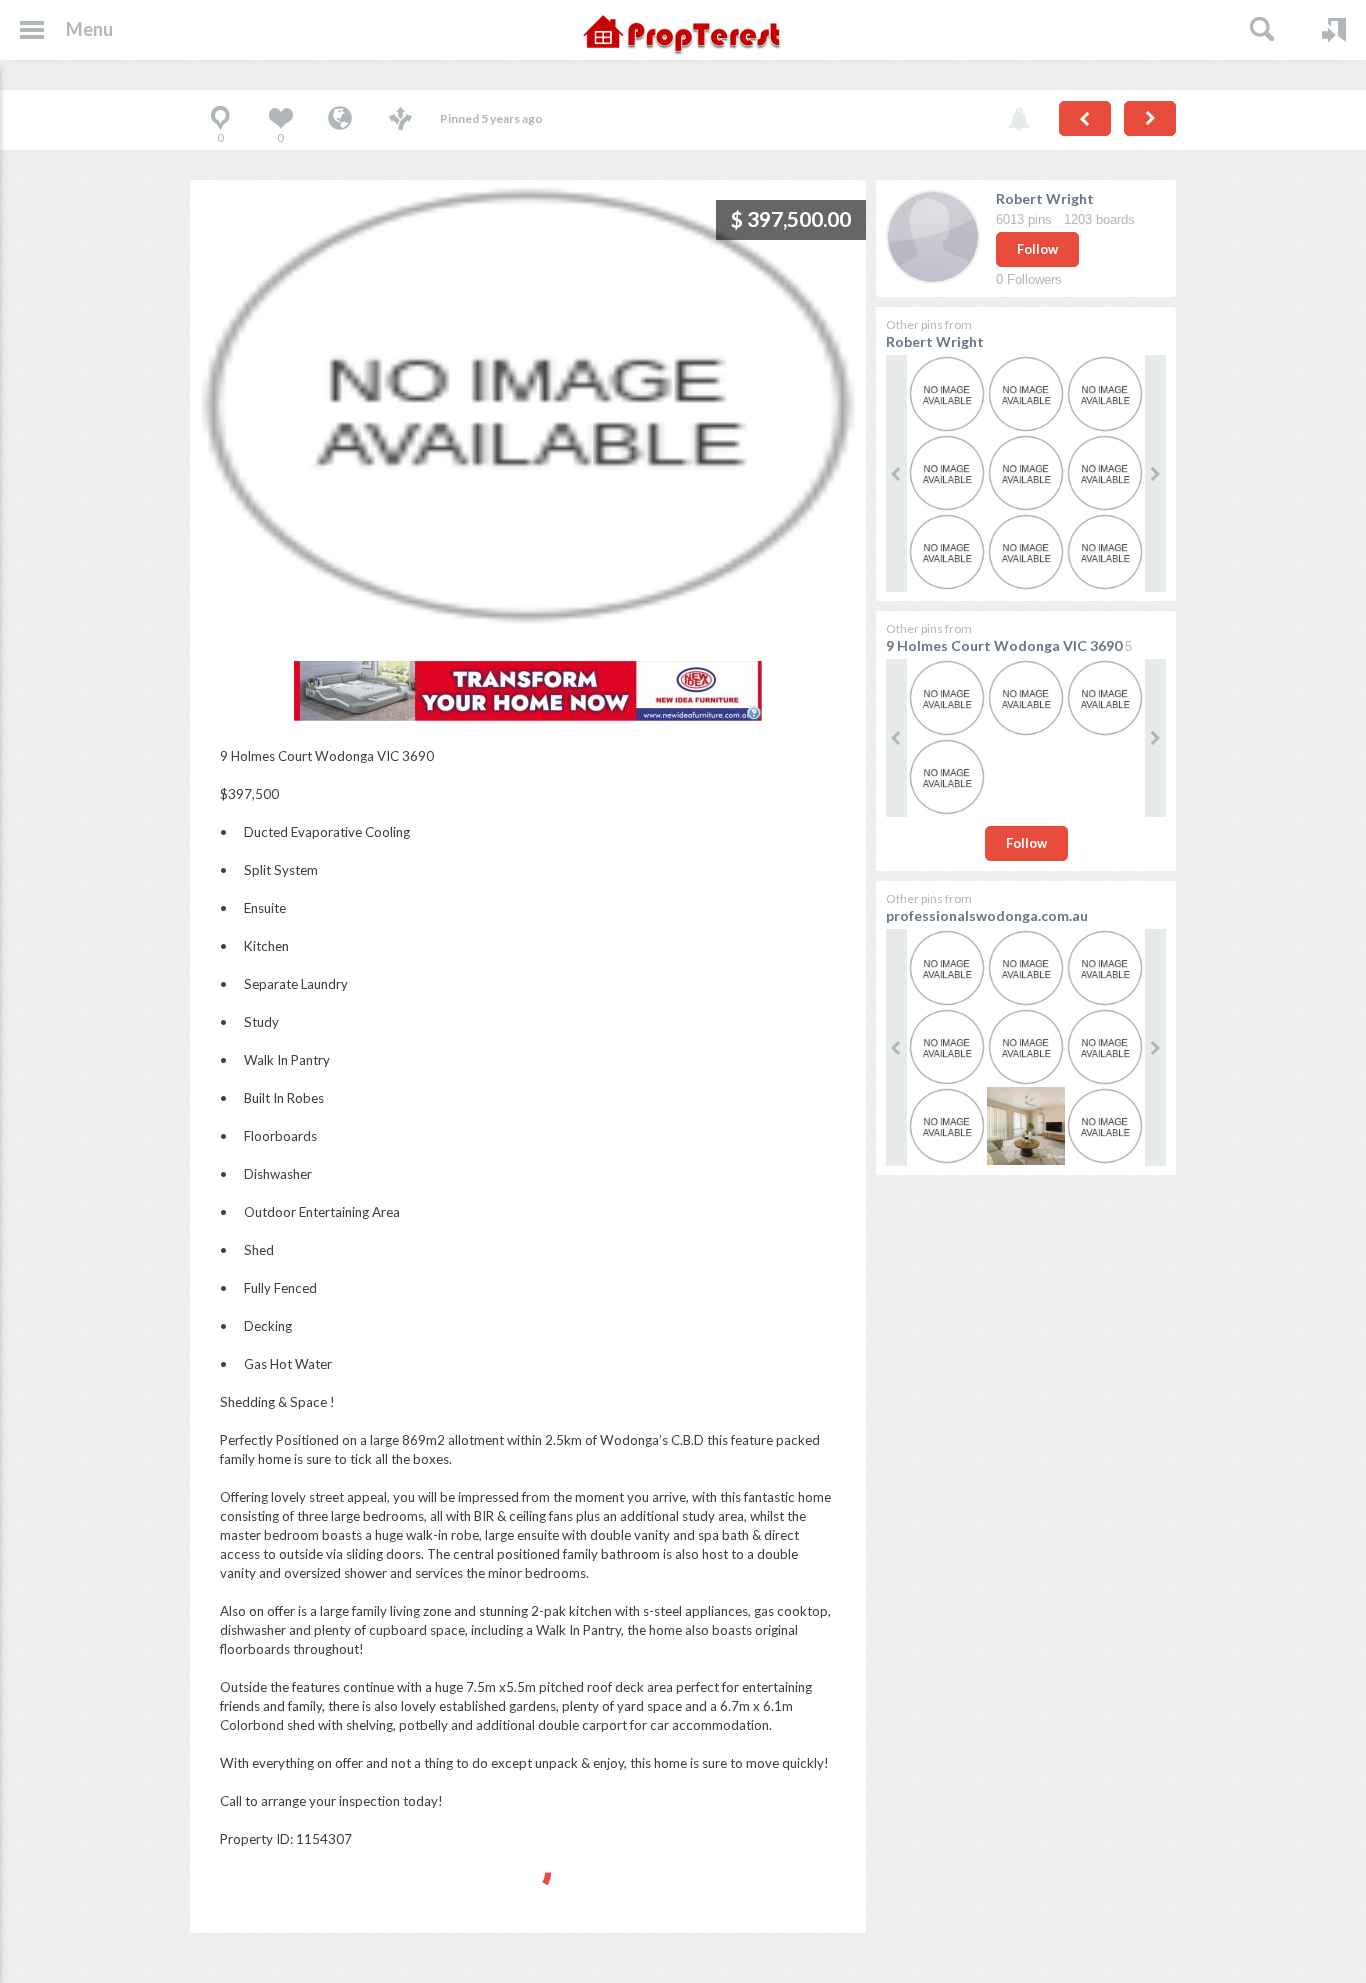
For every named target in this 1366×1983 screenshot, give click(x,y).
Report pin (1019, 120)
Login (1334, 30)
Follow (1037, 249)
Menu (89, 29)
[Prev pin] (1085, 118)
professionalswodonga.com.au (987, 915)
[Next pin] (1150, 118)
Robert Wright (1045, 198)
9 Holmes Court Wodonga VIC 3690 (1004, 645)
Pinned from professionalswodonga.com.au (340, 120)
